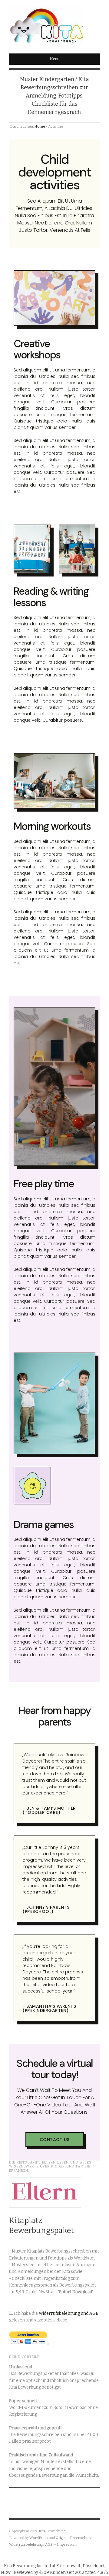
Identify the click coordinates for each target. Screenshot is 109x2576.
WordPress (39, 2538)
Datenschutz (81, 2538)
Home (40, 126)
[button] (55, 2140)
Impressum (67, 2544)
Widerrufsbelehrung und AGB (69, 2313)
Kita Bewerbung (52, 2531)
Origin (61, 2538)
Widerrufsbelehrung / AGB (31, 2544)
